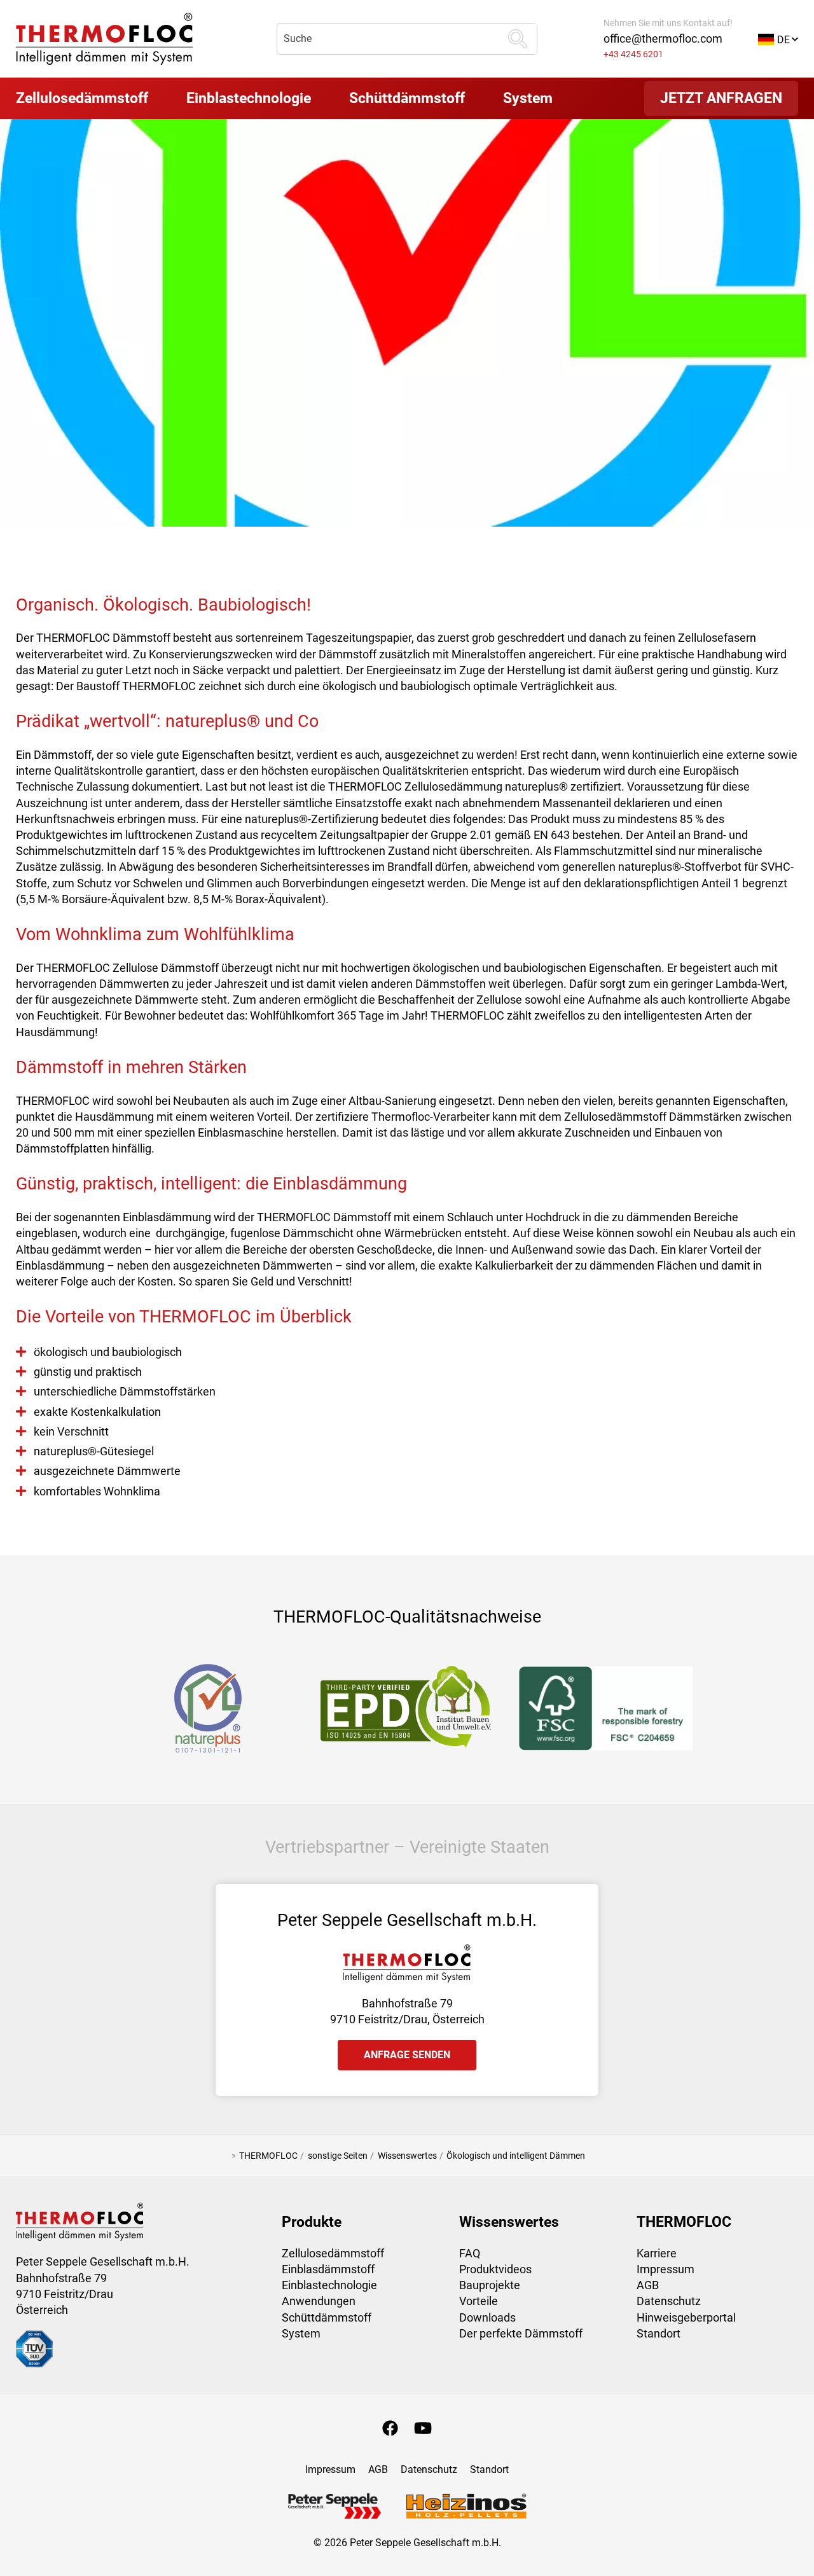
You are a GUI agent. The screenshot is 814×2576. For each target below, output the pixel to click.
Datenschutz (669, 2301)
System (301, 2333)
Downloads (487, 2317)
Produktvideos (495, 2269)
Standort (659, 2333)
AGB (648, 2285)
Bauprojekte (490, 2285)
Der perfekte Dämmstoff (521, 2333)
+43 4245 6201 (633, 54)
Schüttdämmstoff (327, 2317)
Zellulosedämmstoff (333, 2253)
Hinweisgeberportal (686, 2317)
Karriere (657, 2253)
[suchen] (518, 39)
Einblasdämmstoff (328, 2269)
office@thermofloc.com (663, 38)
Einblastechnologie (329, 2285)
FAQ (470, 2253)
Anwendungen (319, 2301)
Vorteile (479, 2301)
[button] (778, 38)
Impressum (666, 2269)
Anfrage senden (407, 2055)
